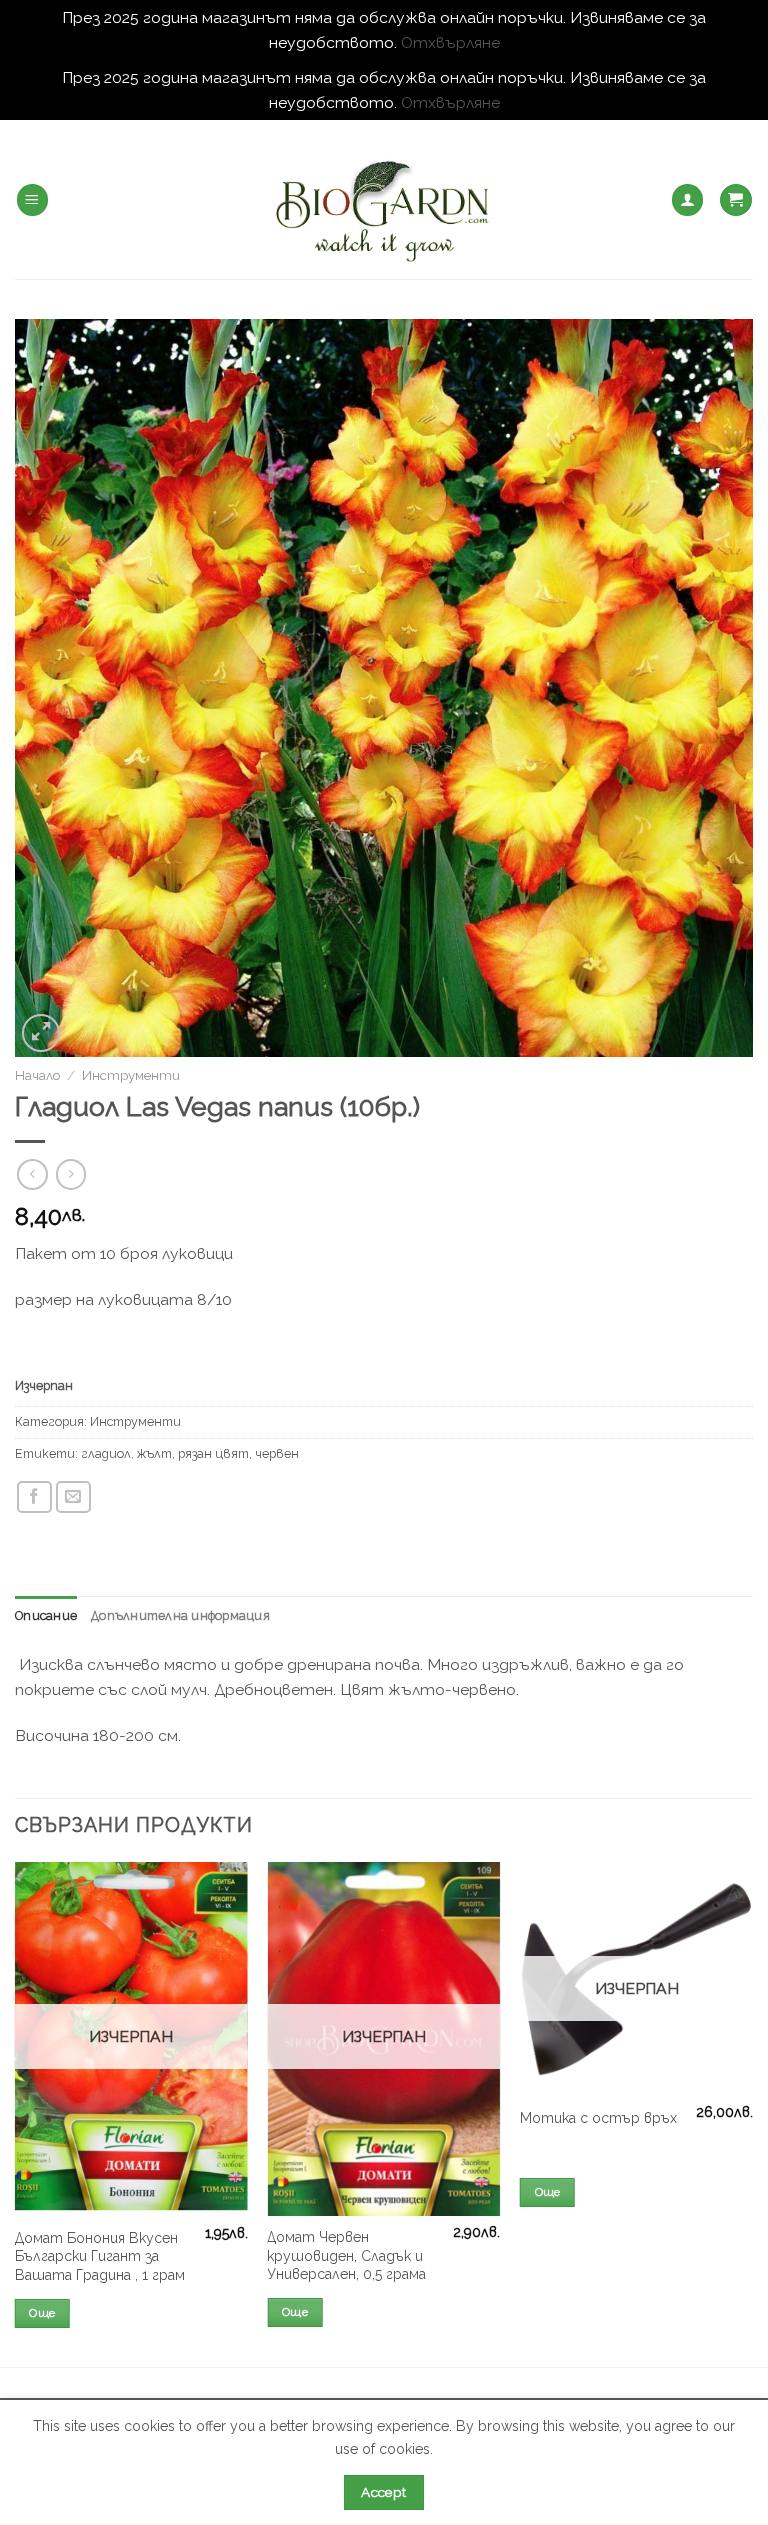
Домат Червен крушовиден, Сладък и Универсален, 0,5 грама (346, 2255)
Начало (37, 1075)
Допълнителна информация (180, 1615)
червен (277, 1453)
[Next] (752, 2112)
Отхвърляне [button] (450, 42)
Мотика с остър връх (598, 2118)
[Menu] (32, 200)
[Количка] (735, 200)
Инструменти (131, 1075)
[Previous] (16, 2112)
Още (42, 2313)
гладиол (106, 1453)
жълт (154, 1453)
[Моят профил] (687, 200)
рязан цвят (213, 1453)
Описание (46, 1615)
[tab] (46, 1616)
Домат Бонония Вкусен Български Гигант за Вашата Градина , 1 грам (100, 2256)
